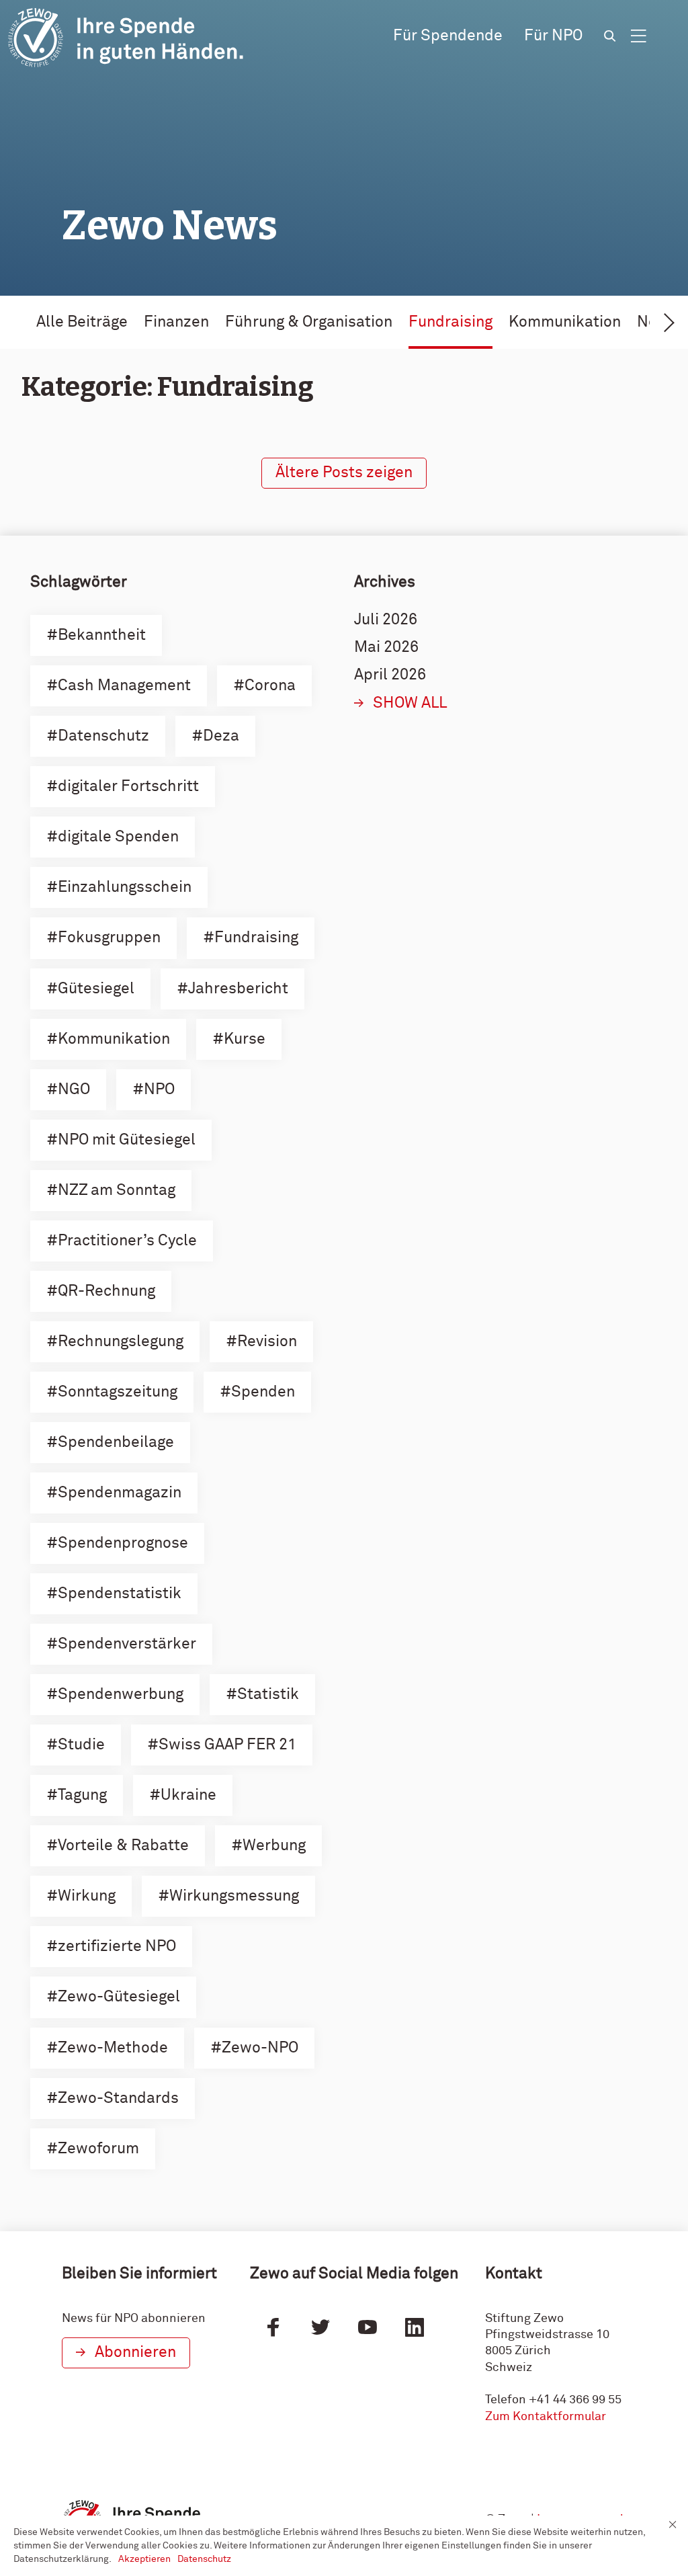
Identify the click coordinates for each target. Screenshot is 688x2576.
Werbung (274, 1846)
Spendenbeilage (116, 1443)
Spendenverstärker (127, 1644)
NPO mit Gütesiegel (127, 1140)
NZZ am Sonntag (117, 1191)
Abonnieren (135, 2353)
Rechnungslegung (121, 1342)
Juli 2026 (386, 620)
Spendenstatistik (120, 1594)
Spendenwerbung (121, 1695)
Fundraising (450, 322)
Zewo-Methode (113, 2048)
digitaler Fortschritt (128, 787)
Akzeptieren (144, 2559)
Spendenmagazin (120, 1493)
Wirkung (87, 1896)
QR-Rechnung (106, 1291)
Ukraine (188, 1795)
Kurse (245, 1039)
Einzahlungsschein (125, 887)
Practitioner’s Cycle (127, 1241)
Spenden (263, 1392)
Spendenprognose (123, 1543)
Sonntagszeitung (118, 1392)
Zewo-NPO (260, 2048)
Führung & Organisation (309, 322)
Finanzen (176, 322)
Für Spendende (448, 36)
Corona (270, 686)
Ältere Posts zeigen (344, 473)
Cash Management (124, 686)
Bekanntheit (102, 635)
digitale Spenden (118, 837)
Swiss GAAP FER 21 (227, 1745)
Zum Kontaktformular (546, 2417)
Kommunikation (565, 322)
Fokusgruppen (109, 938)
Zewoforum (98, 2149)
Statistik (268, 1695)
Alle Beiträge (82, 322)
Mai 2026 (386, 648)
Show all (410, 703)
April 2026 (390, 675)
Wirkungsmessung (234, 1896)
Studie (81, 1745)
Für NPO (553, 36)
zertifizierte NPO (117, 1947)
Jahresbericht (238, 989)
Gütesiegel (96, 989)
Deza (221, 736)
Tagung (82, 1795)
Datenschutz (103, 736)
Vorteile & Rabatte (123, 1846)
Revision (267, 1342)
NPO (159, 1090)
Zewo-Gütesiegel (119, 1997)
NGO (74, 1090)
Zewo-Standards (118, 2099)
